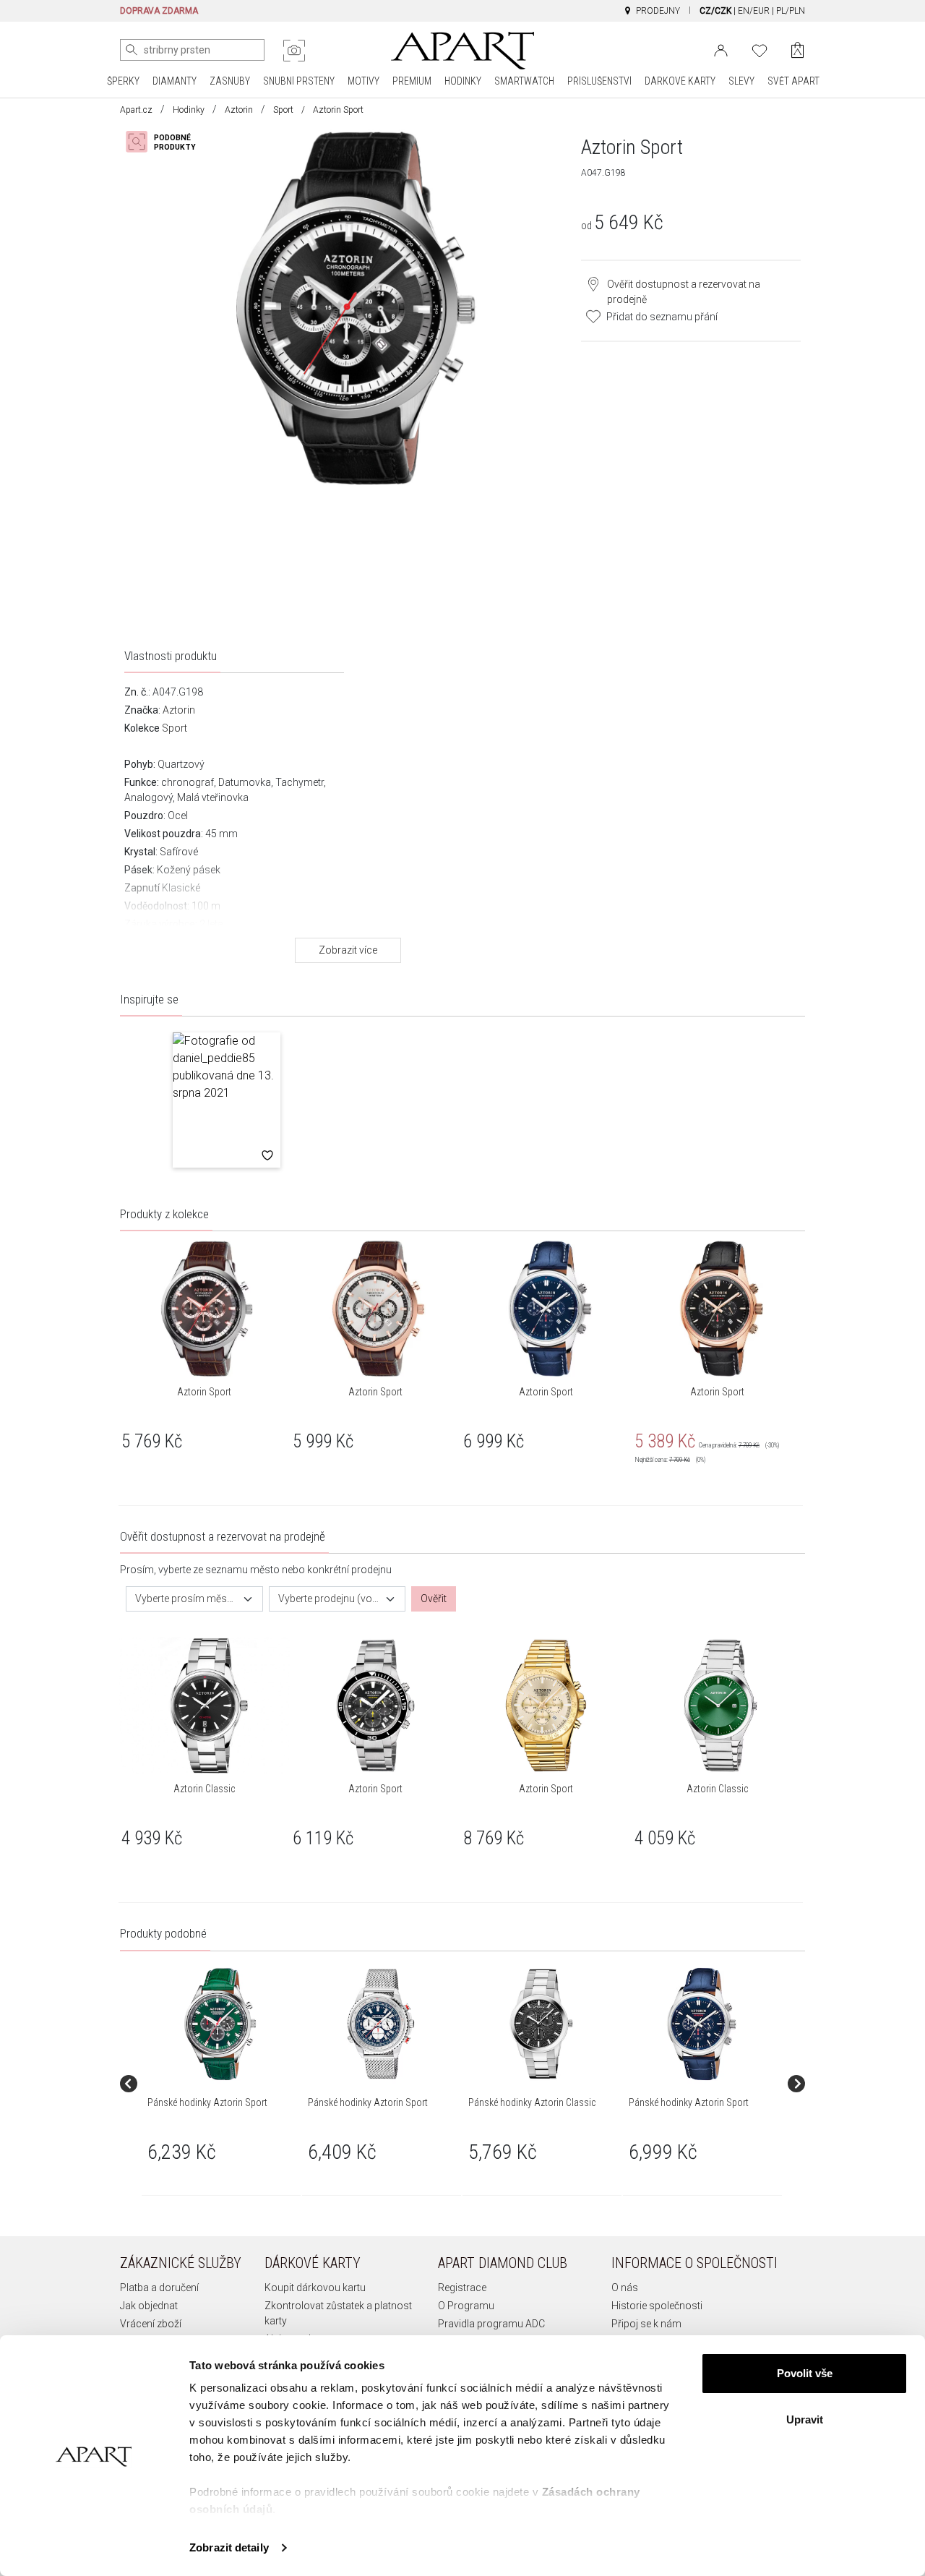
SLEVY (741, 81)
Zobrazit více (348, 950)
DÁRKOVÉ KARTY (680, 81)
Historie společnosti (657, 2306)
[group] (222, 2084)
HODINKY (463, 81)
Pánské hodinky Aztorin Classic (532, 2102)
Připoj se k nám (646, 2324)
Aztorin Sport (204, 1392)
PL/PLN (791, 11)
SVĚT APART (793, 81)
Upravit (805, 2419)
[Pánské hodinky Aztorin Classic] (541, 2024)
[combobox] (194, 1599)
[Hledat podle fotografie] (294, 51)
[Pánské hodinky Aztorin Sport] (220, 2024)
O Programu (466, 2306)
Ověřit (434, 1599)
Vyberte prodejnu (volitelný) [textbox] (329, 1599)
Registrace (462, 2288)
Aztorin (239, 110)
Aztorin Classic (204, 1789)
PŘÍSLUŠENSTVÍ (599, 81)
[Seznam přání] (760, 49)
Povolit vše (805, 2373)
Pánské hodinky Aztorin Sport (207, 2102)
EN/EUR (754, 11)
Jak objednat (149, 2306)
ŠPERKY (123, 81)
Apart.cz (136, 110)
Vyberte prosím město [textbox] (186, 1599)
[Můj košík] (797, 50)
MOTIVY (363, 81)
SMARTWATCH (524, 81)
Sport (283, 110)
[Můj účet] (721, 49)
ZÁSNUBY (230, 81)
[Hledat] (132, 50)
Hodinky (189, 110)
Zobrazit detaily (229, 2547)
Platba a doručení (159, 2288)
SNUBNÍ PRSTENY (299, 81)
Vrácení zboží (151, 2324)
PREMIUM (412, 81)
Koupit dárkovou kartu (315, 2288)
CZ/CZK (715, 11)
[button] (227, 1100)
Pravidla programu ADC (491, 2324)
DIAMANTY (175, 81)
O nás (625, 2288)
